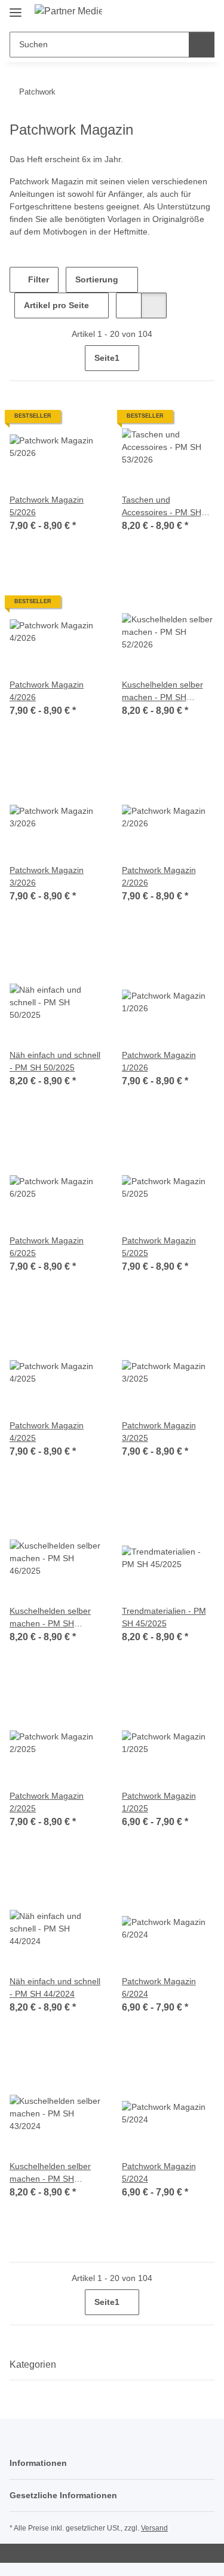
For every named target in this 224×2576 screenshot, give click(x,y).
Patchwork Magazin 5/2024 (159, 2172)
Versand (154, 2528)
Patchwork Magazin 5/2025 (159, 1247)
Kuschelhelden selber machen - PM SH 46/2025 (50, 1618)
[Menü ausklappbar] (16, 7)
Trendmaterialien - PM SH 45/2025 (164, 1617)
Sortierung (97, 279)
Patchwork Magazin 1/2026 (159, 1061)
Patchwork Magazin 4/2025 (47, 1432)
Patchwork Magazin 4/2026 (47, 691)
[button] (167, 13)
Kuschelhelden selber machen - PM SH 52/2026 (162, 692)
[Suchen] (202, 45)
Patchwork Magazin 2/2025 (47, 1802)
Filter (37, 279)
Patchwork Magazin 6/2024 (159, 1987)
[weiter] (204, 358)
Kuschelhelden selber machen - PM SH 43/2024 (50, 2173)
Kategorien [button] (33, 2364)
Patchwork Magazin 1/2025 (159, 1802)
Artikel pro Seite (56, 305)
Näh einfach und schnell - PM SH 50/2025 (55, 1061)
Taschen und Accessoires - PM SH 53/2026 (162, 507)
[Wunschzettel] (185, 13)
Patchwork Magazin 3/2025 (159, 1432)
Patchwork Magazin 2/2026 (159, 876)
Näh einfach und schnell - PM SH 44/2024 (55, 1987)
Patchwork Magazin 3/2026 (47, 876)
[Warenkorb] (204, 13)
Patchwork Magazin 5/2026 (47, 506)
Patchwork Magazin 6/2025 (47, 1247)
